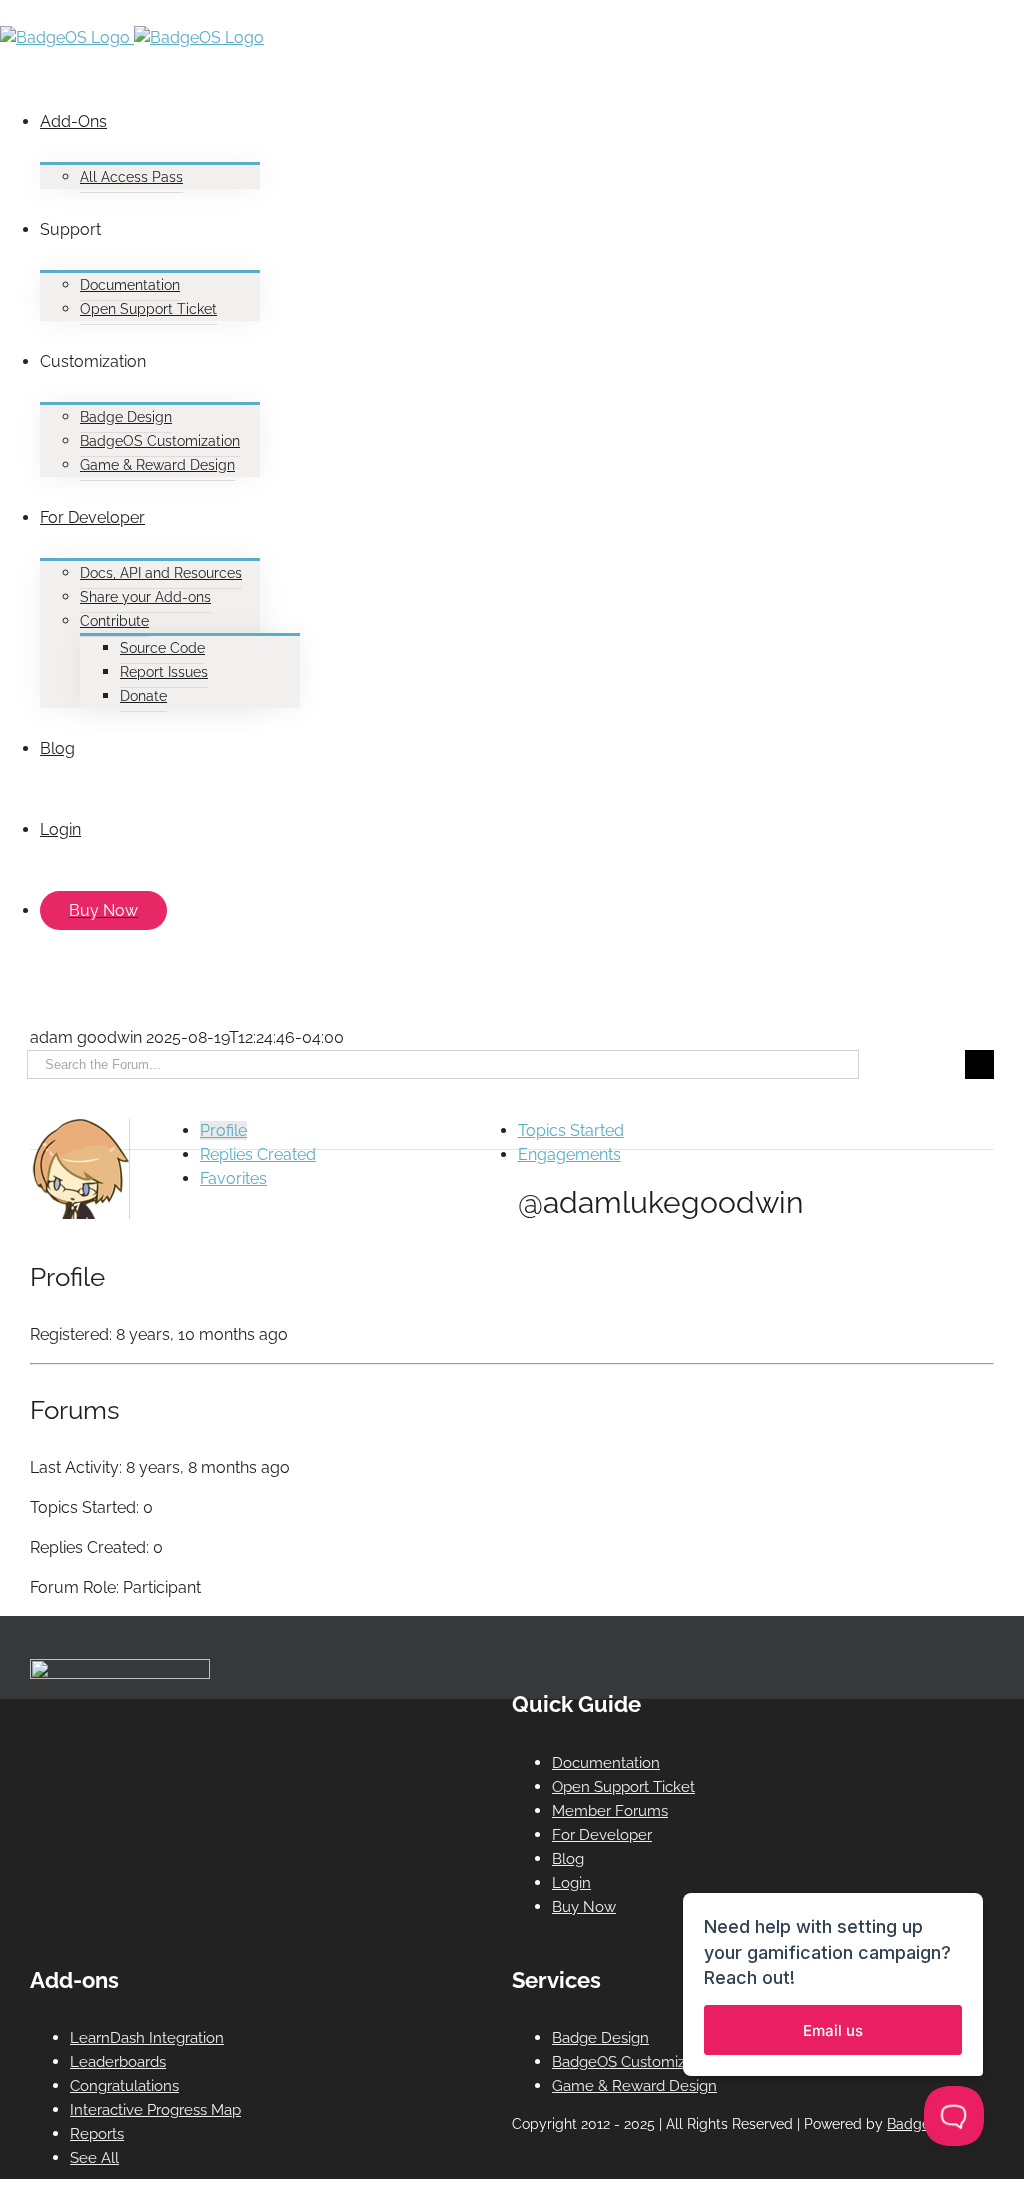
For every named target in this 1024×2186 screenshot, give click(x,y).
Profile (223, 1130)
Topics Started (571, 1130)
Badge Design (600, 2038)
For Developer (602, 1835)
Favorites (233, 1178)
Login (571, 1883)
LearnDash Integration (147, 2038)
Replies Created (258, 1154)
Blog (568, 1859)
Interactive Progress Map (155, 2110)
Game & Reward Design (634, 2086)
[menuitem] (532, 135)
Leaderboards (118, 2062)
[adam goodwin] (80, 1213)
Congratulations (124, 2086)
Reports (97, 2134)
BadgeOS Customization (635, 2062)
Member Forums (610, 1811)
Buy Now (584, 1907)
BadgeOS (918, 2124)
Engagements (569, 1154)
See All (94, 2158)
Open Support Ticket (623, 1787)
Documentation (606, 1763)
